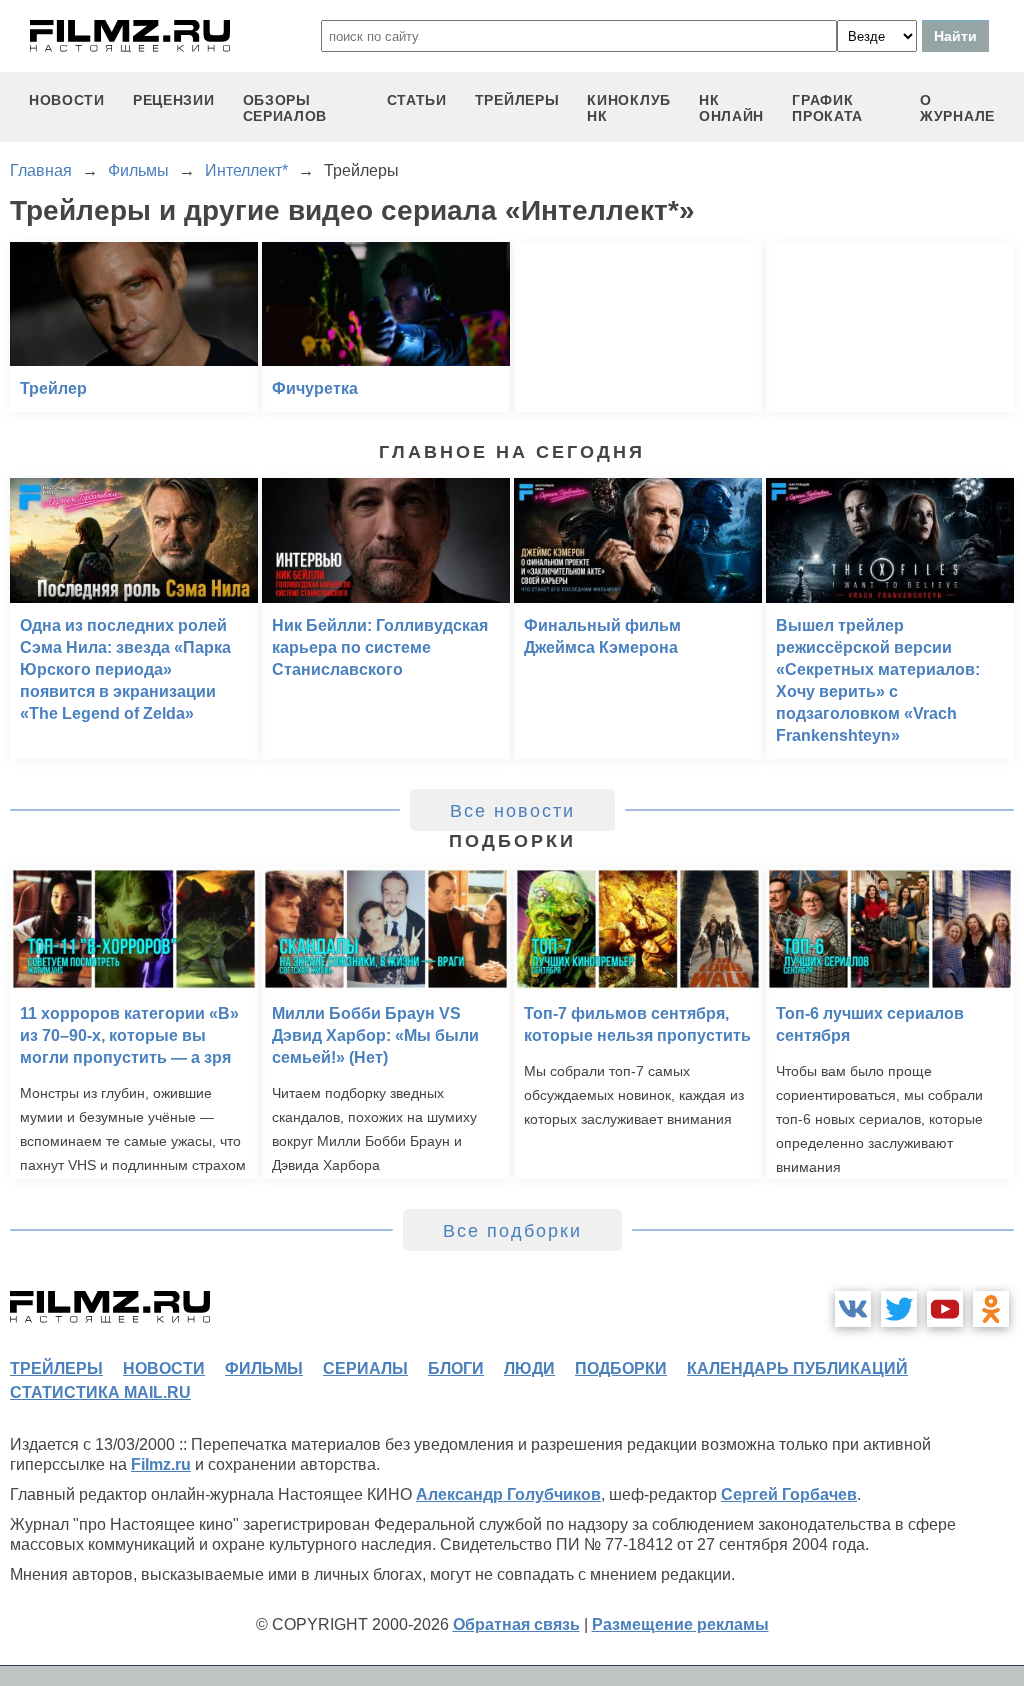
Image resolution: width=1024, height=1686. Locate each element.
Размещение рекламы (680, 1624)
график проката (827, 108)
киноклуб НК (629, 108)
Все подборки (512, 1231)
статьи (417, 100)
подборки (621, 1368)
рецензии (174, 100)
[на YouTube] (945, 1309)
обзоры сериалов (285, 108)
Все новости (512, 811)
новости (67, 100)
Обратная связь (516, 1624)
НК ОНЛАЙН (731, 108)
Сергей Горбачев (789, 1494)
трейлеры (517, 100)
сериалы (365, 1368)
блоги (456, 1368)
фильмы (264, 1368)
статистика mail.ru (100, 1392)
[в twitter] (899, 1309)
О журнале (957, 108)
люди (529, 1368)
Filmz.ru (161, 1464)
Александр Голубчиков (508, 1494)
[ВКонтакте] (853, 1309)
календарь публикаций (797, 1368)
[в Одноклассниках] (991, 1309)
